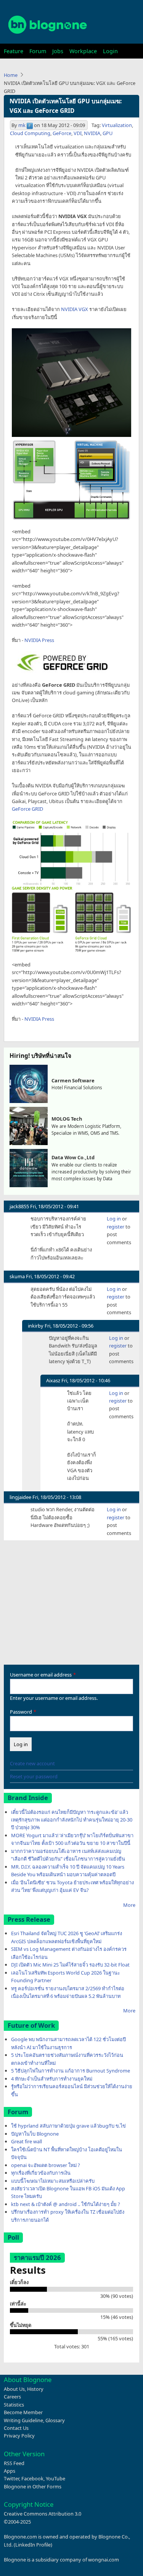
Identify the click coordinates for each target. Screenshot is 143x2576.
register (116, 1227)
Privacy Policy (19, 2436)
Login (110, 51)
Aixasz (53, 1380)
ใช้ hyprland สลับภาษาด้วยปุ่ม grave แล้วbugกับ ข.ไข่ (68, 2126)
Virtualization (117, 125)
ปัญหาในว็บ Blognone (35, 2134)
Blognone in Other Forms (33, 2486)
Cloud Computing (30, 133)
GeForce (62, 133)
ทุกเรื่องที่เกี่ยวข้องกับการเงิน (41, 2173)
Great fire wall (27, 2141)
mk (22, 125)
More (129, 1905)
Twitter (11, 2478)
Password (21, 1712)
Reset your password (34, 1776)
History (35, 2389)
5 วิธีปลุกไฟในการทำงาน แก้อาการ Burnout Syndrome (71, 2071)
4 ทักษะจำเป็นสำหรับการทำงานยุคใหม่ (52, 2079)
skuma (17, 1276)
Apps (10, 2471)
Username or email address (41, 1675)
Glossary (55, 2420)
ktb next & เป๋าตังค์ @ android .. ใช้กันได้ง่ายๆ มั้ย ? (66, 2204)
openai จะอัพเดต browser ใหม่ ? (46, 2165)
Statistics (14, 2405)
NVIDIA (92, 133)
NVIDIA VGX (75, 309)
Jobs (58, 51)
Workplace (83, 51)
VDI (78, 133)
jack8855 (19, 1206)
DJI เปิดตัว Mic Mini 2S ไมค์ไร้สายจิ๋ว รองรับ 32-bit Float (70, 1965)
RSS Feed (14, 2463)
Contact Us (16, 2428)
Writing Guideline (23, 2420)
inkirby (36, 1326)
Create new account (32, 1763)
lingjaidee (20, 1497)
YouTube (55, 2478)
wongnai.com (104, 2560)
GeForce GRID (27, 809)
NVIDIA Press (39, 640)
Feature (14, 51)
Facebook (32, 2478)
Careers (12, 2397)
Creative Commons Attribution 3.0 (43, 2514)
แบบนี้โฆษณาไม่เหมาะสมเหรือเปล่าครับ (53, 2181)
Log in (114, 1219)
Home (11, 75)
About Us (14, 2389)
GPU (108, 133)
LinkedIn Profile (33, 2545)
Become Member (23, 2412)
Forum (38, 51)
